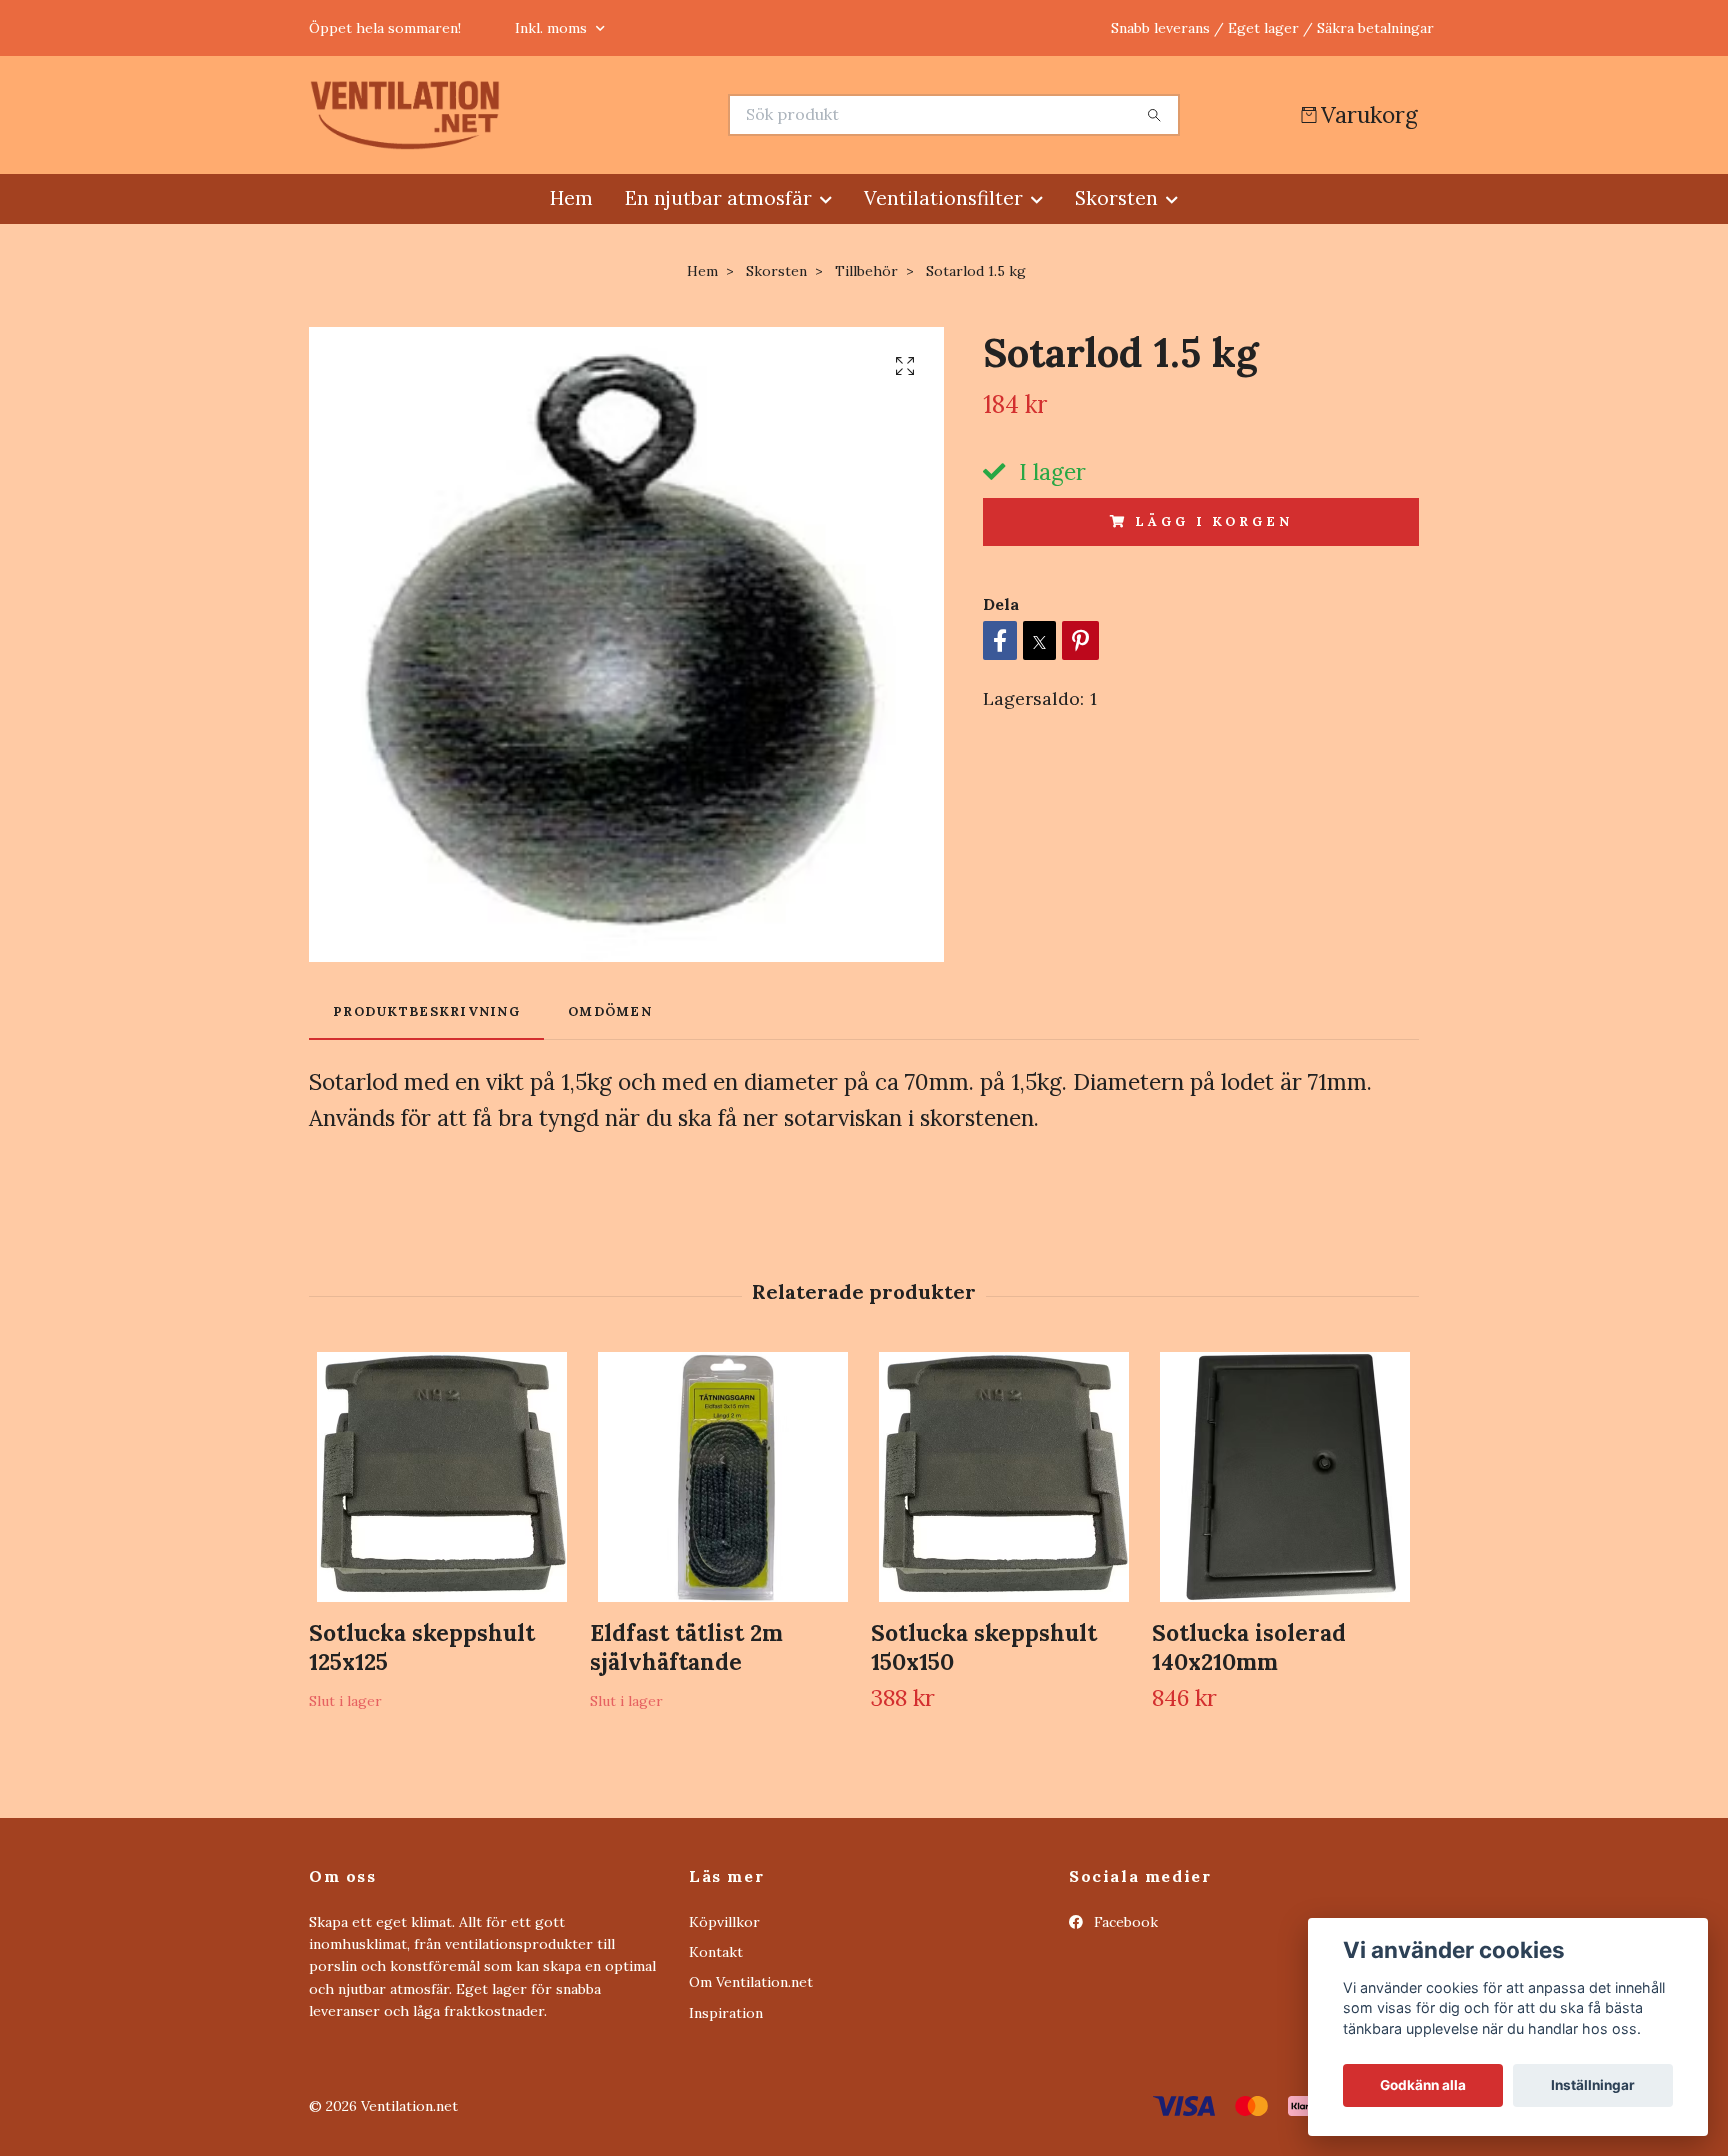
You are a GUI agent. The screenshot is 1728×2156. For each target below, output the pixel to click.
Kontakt (716, 1952)
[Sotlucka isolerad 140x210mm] (1285, 1477)
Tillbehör (866, 271)
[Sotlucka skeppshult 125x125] (442, 1477)
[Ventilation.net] (587, 115)
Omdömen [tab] (610, 1011)
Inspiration (726, 2013)
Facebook (1124, 1922)
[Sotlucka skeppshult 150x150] (1004, 1477)
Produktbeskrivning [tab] (426, 1011)
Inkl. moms (553, 28)
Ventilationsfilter (943, 198)
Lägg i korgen (1213, 521)
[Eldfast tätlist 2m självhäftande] (723, 1477)
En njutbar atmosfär (718, 198)
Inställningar (1593, 2085)
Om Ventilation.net (751, 1982)
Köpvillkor (724, 1922)
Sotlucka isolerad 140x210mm (1249, 1647)
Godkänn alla (1423, 2085)
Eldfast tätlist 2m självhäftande (686, 1647)
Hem (571, 198)
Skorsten (1116, 198)
